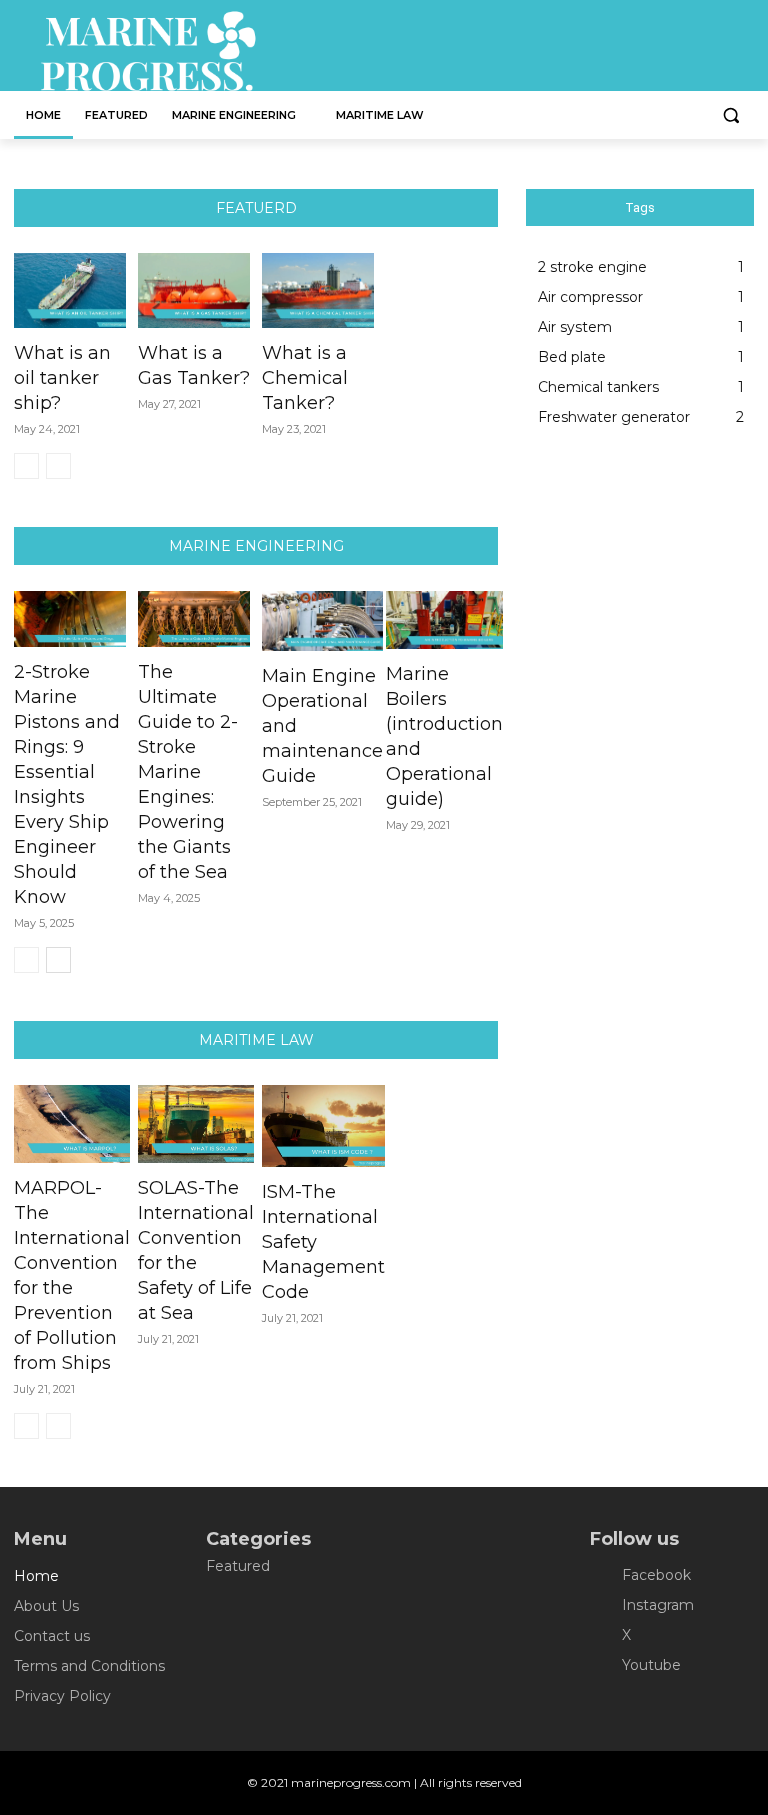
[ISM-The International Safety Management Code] (323, 1126)
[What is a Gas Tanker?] (194, 290)
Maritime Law (256, 1040)
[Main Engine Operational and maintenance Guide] (322, 621)
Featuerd (256, 208)
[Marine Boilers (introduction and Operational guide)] (444, 620)
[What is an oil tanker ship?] (70, 290)
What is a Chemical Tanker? (305, 378)
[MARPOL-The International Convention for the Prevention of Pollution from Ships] (72, 1124)
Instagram (658, 1605)
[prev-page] (26, 466)
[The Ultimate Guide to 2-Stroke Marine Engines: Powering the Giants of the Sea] (194, 619)
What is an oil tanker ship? (62, 378)
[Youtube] (605, 1666)
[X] (605, 1636)
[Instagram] (605, 1606)
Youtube (651, 1665)
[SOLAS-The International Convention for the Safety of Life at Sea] (196, 1124)
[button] (730, 115)
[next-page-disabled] (58, 466)
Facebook (656, 1575)
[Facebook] (605, 1576)
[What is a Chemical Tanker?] (318, 290)
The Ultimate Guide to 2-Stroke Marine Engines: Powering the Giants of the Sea (188, 772)
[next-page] (58, 960)
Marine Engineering (256, 546)
